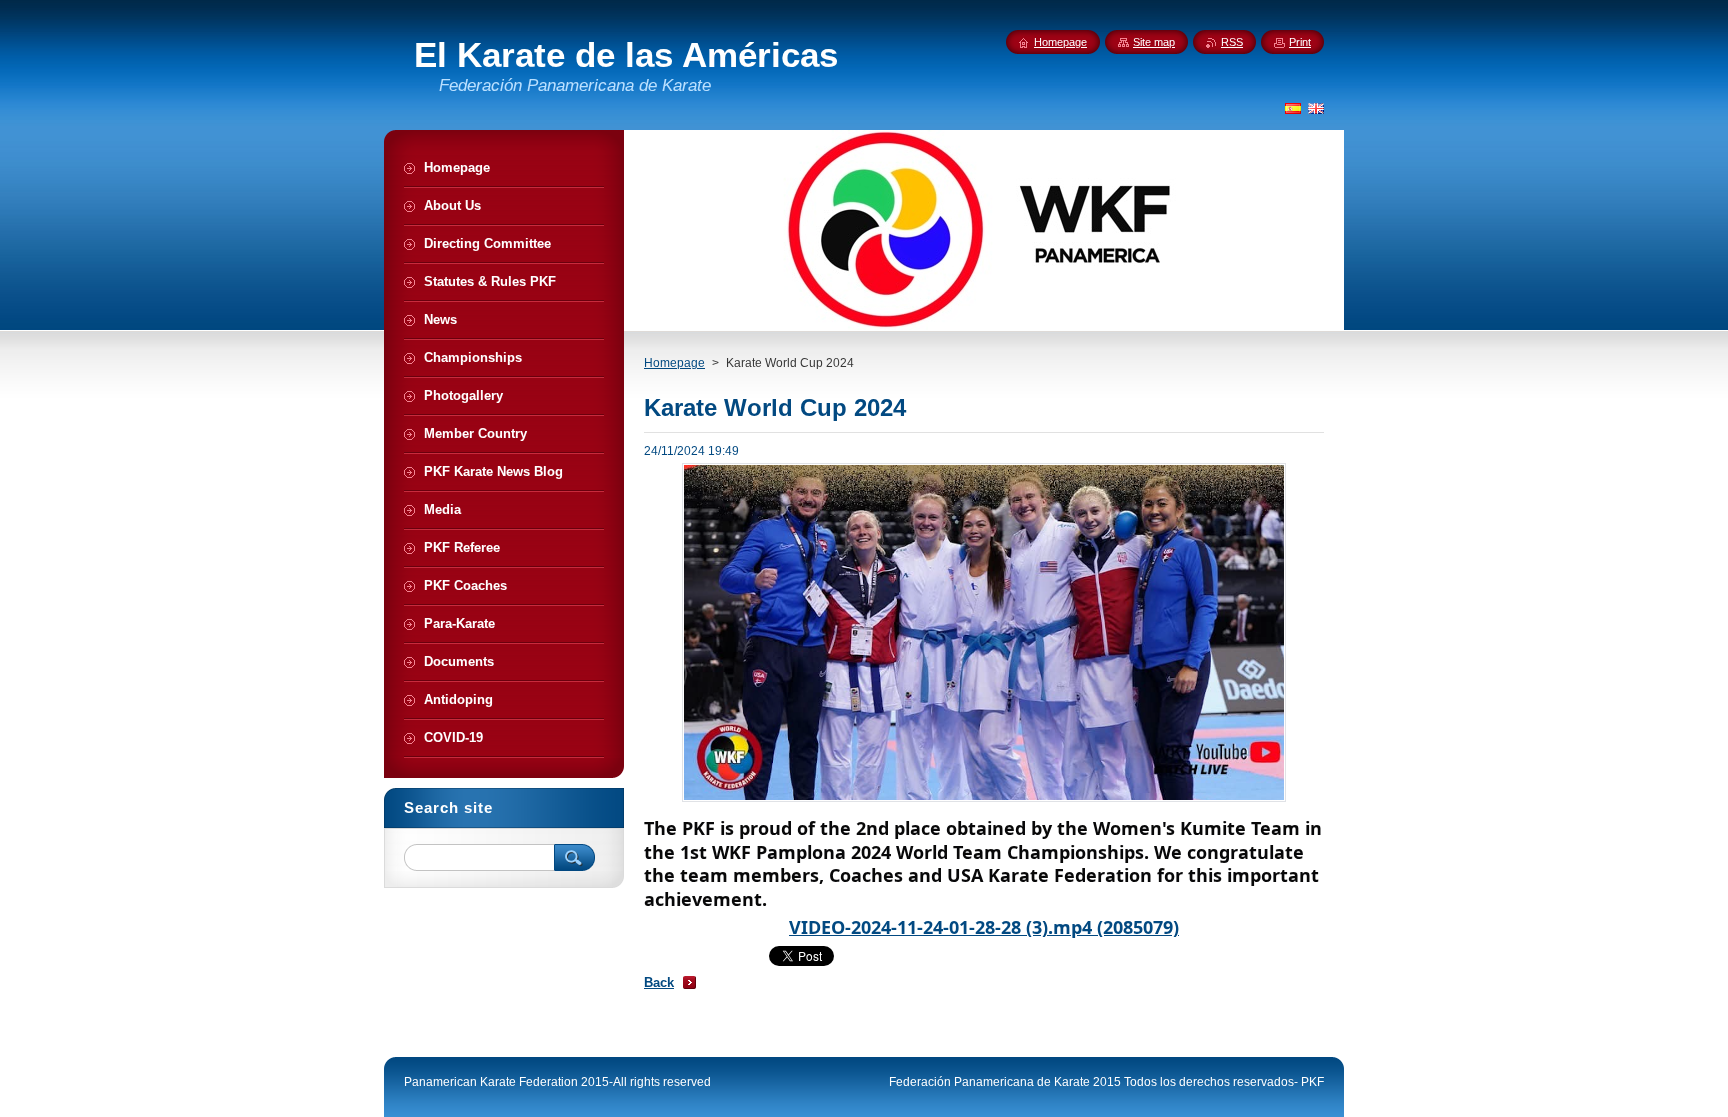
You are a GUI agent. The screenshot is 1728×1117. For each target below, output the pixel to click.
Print (1300, 42)
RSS (1232, 42)
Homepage (674, 363)
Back (659, 982)
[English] (1316, 108)
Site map (1154, 42)
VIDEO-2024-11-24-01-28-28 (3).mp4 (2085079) (984, 927)
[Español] (1293, 108)
